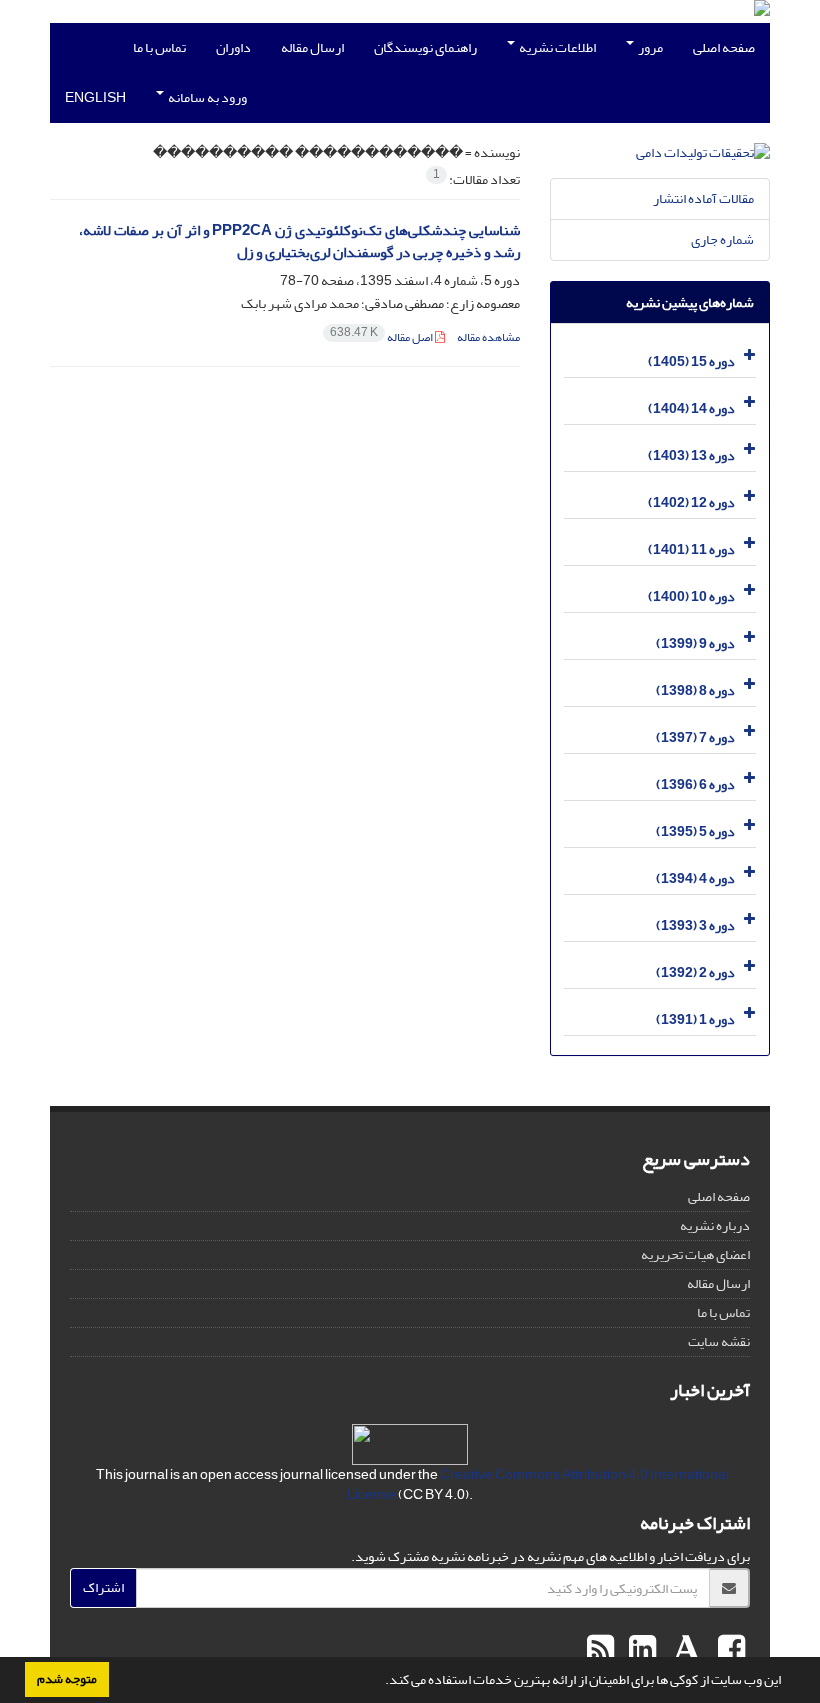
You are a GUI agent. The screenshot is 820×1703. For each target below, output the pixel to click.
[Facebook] (729, 1650)
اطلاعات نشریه (556, 47)
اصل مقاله (382, 337)
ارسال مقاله (312, 47)
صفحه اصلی (724, 47)
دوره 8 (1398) (695, 690)
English (95, 97)
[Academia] (684, 1650)
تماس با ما (159, 47)
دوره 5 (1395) (695, 831)
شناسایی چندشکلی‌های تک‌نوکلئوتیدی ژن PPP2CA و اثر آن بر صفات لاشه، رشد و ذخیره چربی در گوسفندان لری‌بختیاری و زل (299, 242)
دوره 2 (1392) (695, 972)
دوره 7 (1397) (695, 737)
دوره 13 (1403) (691, 455)
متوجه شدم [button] (67, 1679)
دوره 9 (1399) (695, 643)
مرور (649, 47)
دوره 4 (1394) (695, 878)
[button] (380, 1682)
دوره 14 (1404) (691, 408)
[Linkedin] (640, 1650)
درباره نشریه (715, 1225)
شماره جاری (722, 239)
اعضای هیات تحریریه (695, 1254)
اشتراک (103, 1587)
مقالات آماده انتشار (703, 198)
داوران (233, 47)
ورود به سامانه (206, 97)
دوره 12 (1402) (691, 502)
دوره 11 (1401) (691, 549)
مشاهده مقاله (488, 337)
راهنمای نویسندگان (425, 47)
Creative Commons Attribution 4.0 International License (538, 1484)
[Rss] (600, 1650)
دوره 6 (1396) (695, 784)
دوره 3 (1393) (695, 925)
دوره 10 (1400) (691, 596)
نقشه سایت (719, 1341)
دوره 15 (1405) (691, 361)
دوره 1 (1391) (695, 1019)
